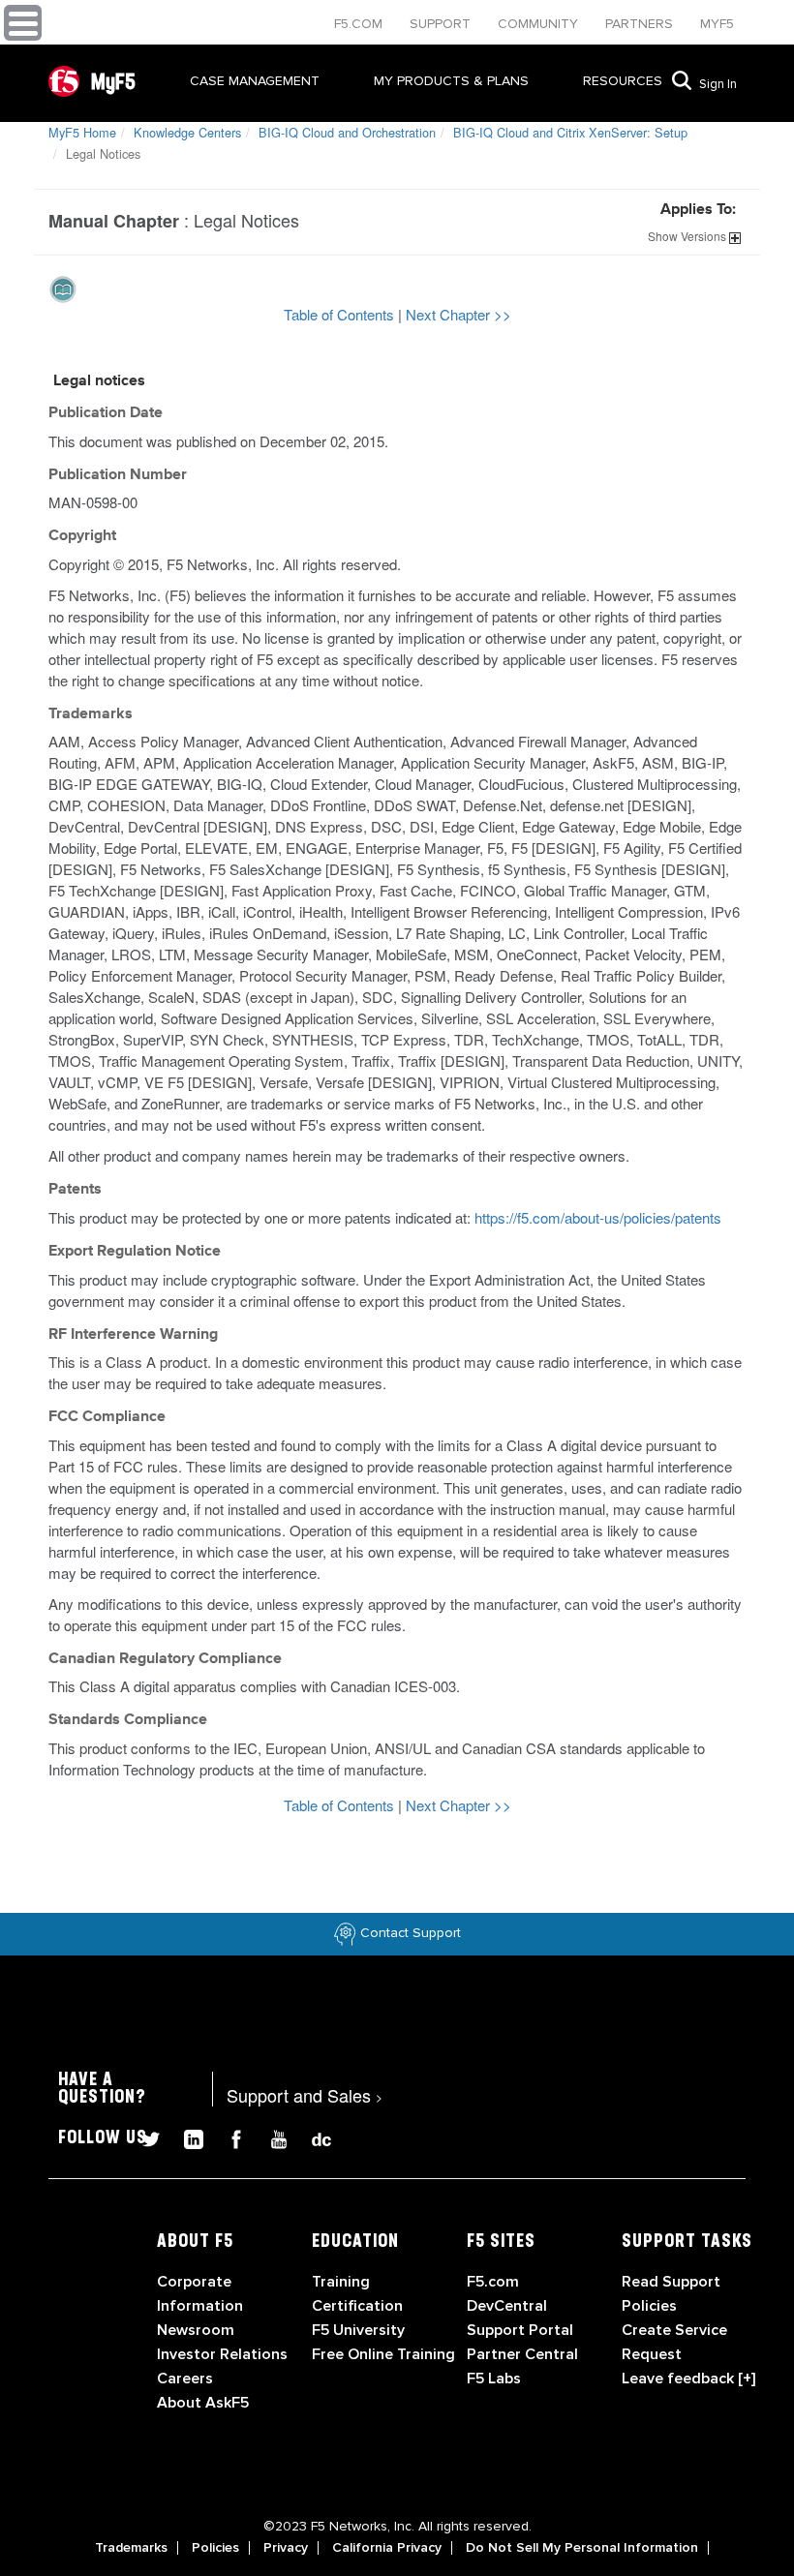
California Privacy (387, 2548)
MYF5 (717, 24)
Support (442, 24)
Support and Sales (305, 2095)
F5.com (360, 24)
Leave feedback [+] (688, 2379)
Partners (641, 24)
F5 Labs (494, 2379)
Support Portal (520, 2330)
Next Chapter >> (458, 314)
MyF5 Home (82, 132)
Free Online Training (383, 2354)
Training (341, 2282)
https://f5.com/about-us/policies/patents (598, 1217)
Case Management (255, 81)
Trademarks (131, 2548)
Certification (357, 2306)
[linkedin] (186, 2137)
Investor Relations (222, 2354)
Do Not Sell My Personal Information (582, 2548)
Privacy (286, 2548)
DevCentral (507, 2306)
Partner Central (522, 2354)
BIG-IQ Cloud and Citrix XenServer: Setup (570, 132)
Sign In (718, 84)
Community (540, 24)
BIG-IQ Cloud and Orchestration (347, 132)
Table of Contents (341, 314)
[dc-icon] (312, 2137)
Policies (215, 2548)
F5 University (358, 2330)
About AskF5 (203, 2403)
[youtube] (271, 2137)
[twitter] (143, 2137)
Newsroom (196, 2330)
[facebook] (229, 2137)
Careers (185, 2379)
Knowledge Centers (187, 132)
